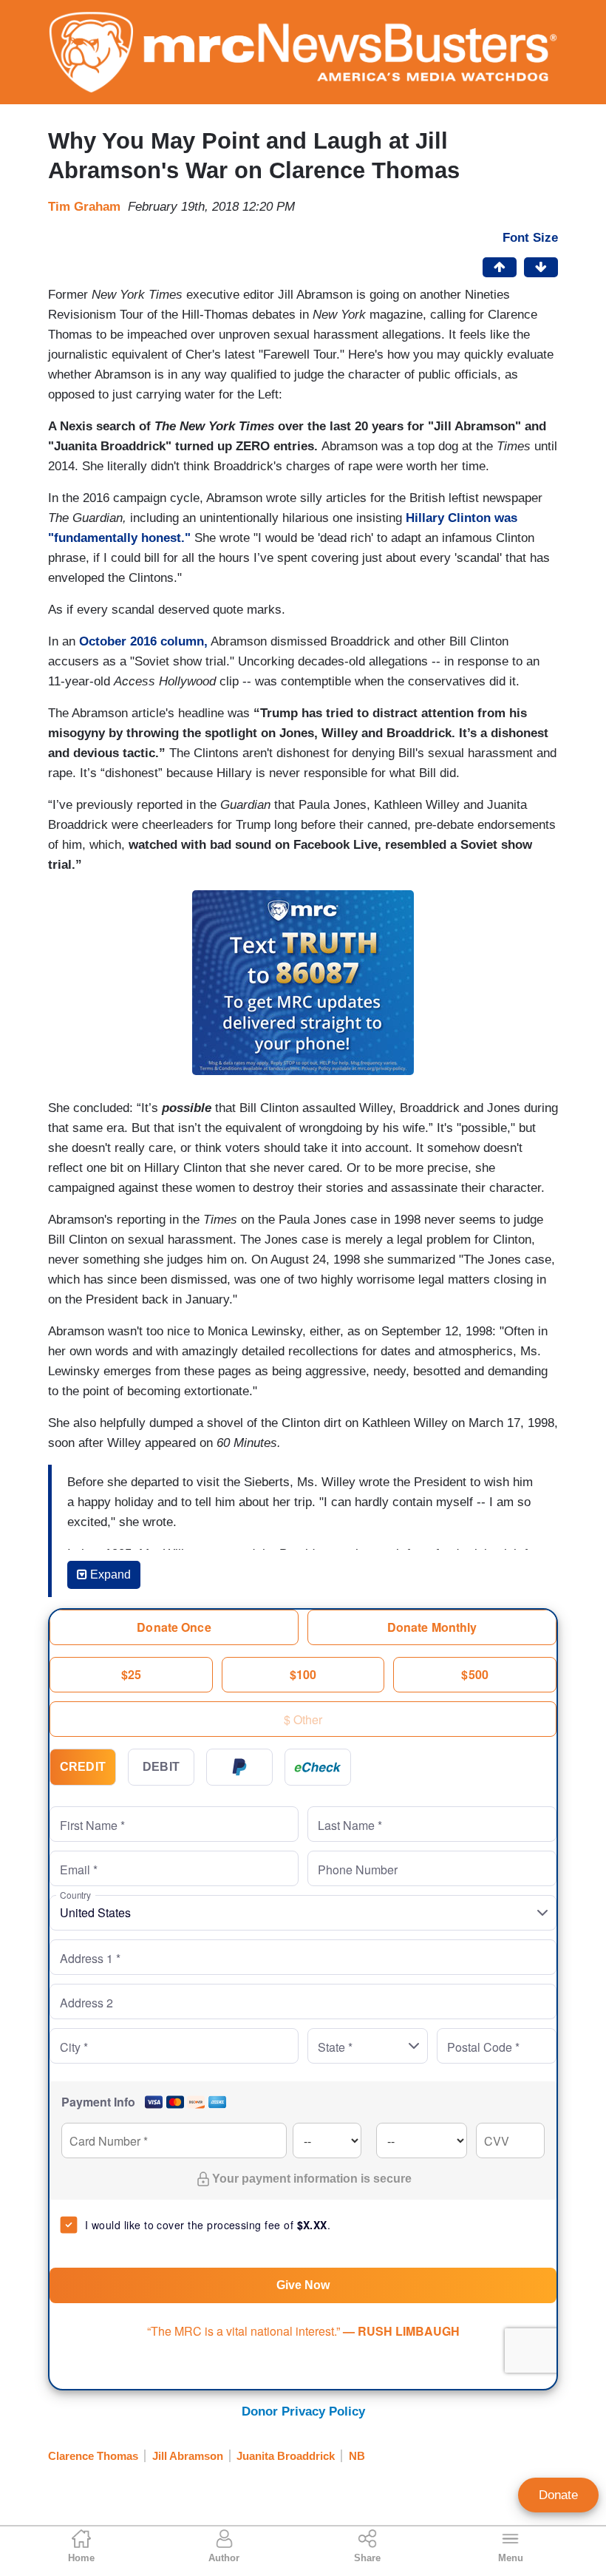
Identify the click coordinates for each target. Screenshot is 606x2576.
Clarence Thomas (93, 2456)
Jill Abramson (188, 2456)
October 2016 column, (143, 641)
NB (357, 2456)
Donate (558, 2495)
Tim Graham (84, 207)
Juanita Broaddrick (286, 2456)
